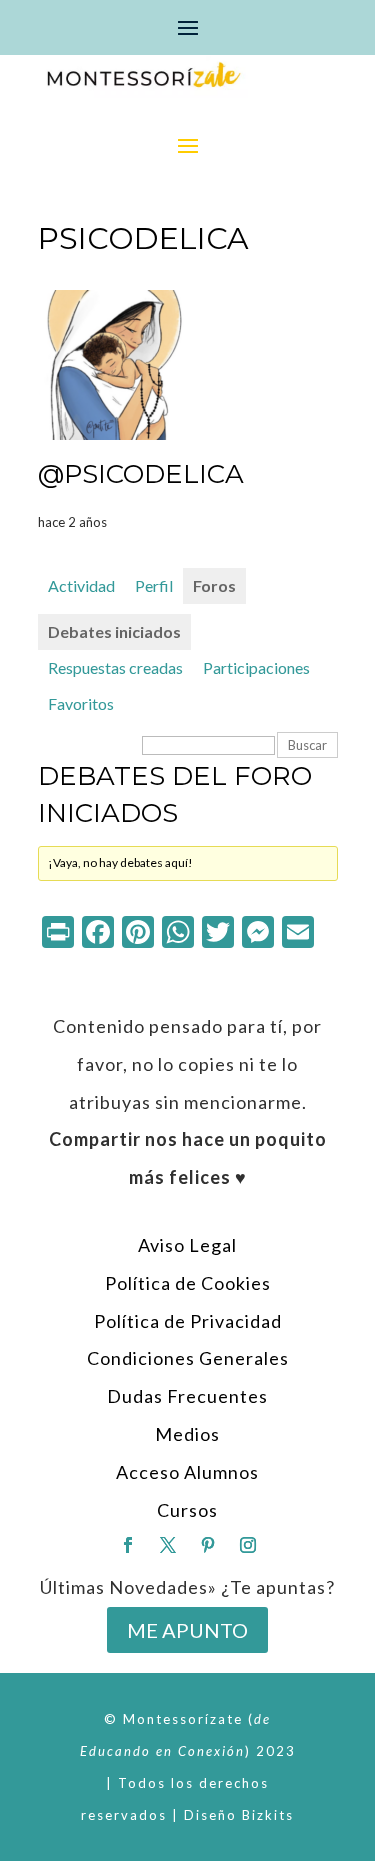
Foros (214, 585)
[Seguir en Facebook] (128, 1545)
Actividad (81, 585)
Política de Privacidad (188, 1321)
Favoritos (81, 703)
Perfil (154, 585)
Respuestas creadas (115, 667)
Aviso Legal (187, 1245)
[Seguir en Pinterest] (208, 1545)
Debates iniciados (114, 631)
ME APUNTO (187, 1630)
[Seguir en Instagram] (248, 1545)
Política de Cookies (188, 1283)
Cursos (187, 1510)
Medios (187, 1434)
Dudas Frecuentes (187, 1396)
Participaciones (256, 667)
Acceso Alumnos (187, 1472)
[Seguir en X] (168, 1545)
